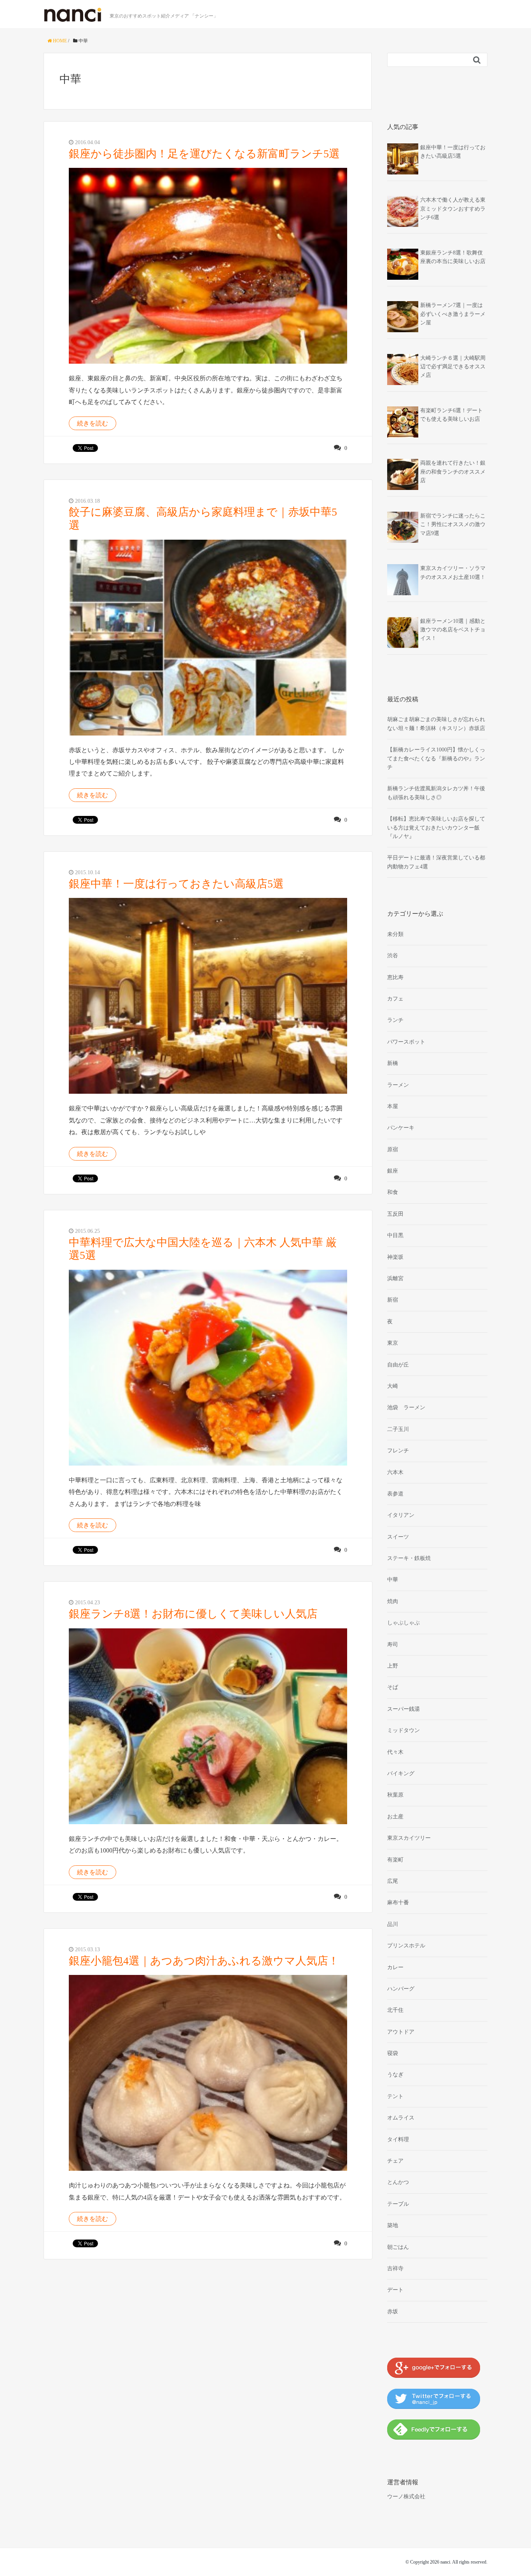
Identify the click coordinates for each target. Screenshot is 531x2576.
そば (393, 1687)
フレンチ (398, 1451)
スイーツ (398, 1537)
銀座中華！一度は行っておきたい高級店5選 (176, 884)
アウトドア (401, 2032)
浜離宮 (395, 1278)
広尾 (393, 1881)
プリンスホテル (406, 1946)
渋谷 (393, 956)
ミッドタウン (403, 1730)
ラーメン (398, 1085)
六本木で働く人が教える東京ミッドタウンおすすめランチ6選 (453, 209)
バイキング (401, 1773)
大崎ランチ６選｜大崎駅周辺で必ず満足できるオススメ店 (453, 367)
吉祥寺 (395, 2268)
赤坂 (393, 2312)
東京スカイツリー (409, 1838)
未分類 (395, 934)
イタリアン (401, 1515)
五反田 (395, 1214)
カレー (395, 1967)
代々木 (395, 1752)
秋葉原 (395, 1795)
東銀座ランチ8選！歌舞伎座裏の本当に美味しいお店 (453, 257)
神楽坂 (395, 1257)
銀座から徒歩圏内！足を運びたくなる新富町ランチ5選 (204, 154)
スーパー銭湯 (403, 1709)
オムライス (401, 2118)
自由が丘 (398, 1365)
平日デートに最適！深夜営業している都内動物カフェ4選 (436, 862)
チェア (395, 2161)
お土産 (395, 1817)
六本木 (395, 1472)
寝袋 (393, 2053)
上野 (393, 1666)
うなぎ (395, 2075)
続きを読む (93, 423)
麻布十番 (398, 1902)
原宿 (393, 1149)
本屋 (393, 1106)
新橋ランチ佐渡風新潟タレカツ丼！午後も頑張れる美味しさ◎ (436, 793)
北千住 (395, 2010)
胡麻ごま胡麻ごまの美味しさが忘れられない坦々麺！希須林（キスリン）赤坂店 (436, 724)
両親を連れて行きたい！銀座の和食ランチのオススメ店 (453, 472)
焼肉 (393, 1601)
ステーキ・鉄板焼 (409, 1558)
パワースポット (406, 1042)
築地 (393, 2225)
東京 (393, 1343)
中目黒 (395, 1235)
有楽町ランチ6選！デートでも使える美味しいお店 (452, 415)
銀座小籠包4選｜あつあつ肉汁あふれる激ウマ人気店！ (204, 1961)
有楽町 (395, 1860)
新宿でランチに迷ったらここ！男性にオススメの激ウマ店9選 (453, 525)
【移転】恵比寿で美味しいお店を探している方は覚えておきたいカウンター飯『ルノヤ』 (436, 828)
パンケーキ (401, 1128)
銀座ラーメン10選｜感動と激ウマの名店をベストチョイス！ (453, 630)
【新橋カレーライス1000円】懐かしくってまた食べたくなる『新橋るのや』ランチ (436, 758)
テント (395, 2096)
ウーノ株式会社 (406, 2497)
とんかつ (398, 2182)
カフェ (395, 999)
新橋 (393, 1063)
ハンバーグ (401, 1989)
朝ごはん (398, 2247)
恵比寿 (395, 977)
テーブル (398, 2204)
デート (395, 2290)
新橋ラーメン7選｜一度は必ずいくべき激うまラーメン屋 (453, 314)
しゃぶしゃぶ (403, 1623)
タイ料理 (398, 2139)
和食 (393, 1192)
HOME (59, 41)
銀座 (393, 1171)
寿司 (393, 1644)
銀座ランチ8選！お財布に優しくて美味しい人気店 (193, 1614)
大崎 (393, 1386)
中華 (393, 1580)
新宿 (393, 1300)
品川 (393, 1924)
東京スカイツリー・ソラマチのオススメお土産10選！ (453, 573)
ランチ (395, 1020)
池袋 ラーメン (406, 1407)
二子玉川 (398, 1429)
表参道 (395, 1494)
